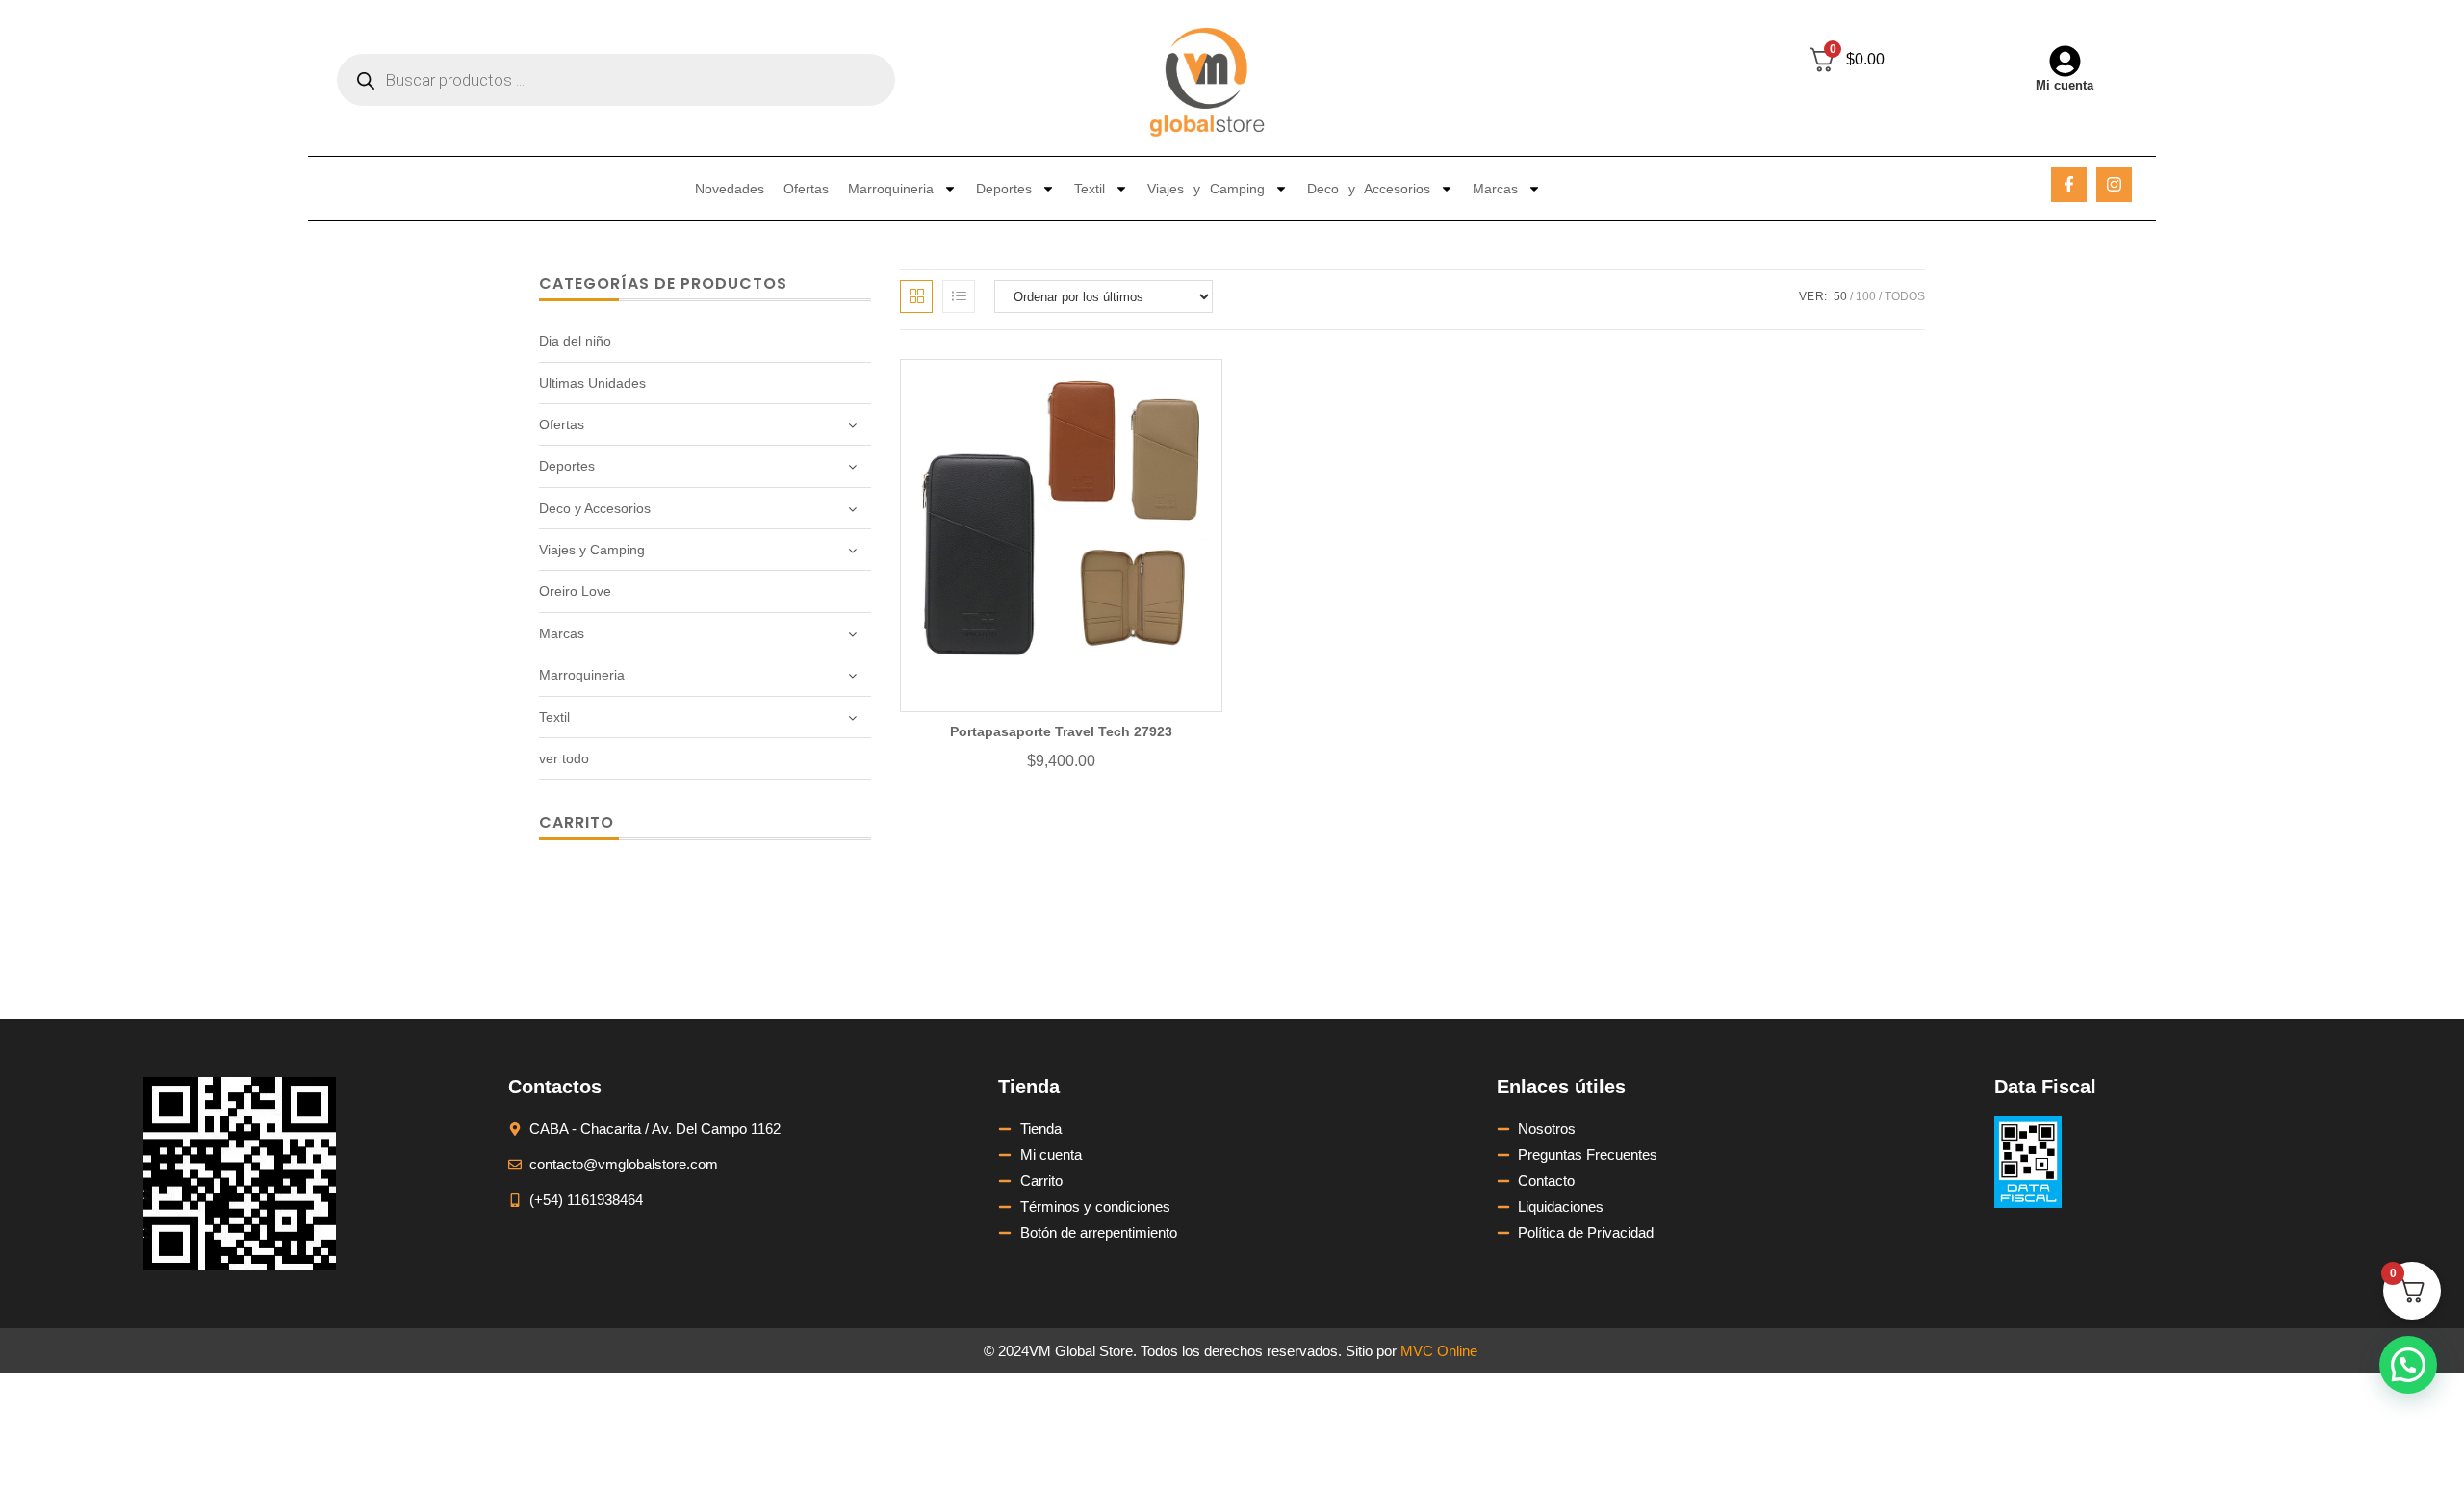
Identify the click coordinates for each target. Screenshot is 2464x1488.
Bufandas (915, 1015)
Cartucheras (924, 974)
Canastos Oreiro (1176, 938)
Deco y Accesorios (1369, 189)
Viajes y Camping (1206, 189)
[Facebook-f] (2069, 184)
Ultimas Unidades (592, 383)
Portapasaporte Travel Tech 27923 (1061, 731)
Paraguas (916, 990)
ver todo (564, 758)
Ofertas (806, 189)
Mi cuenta (2065, 85)
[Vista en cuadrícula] (916, 296)
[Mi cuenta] (2065, 61)
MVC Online (1439, 1351)
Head (903, 974)
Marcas (1495, 189)
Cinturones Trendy (1182, 997)
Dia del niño (575, 341)
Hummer (913, 1015)
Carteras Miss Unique (1192, 980)
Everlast (911, 932)
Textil (1090, 189)
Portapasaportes (1416, 1003)
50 (1840, 296)
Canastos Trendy (1178, 980)
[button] (2408, 1365)
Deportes (1004, 189)
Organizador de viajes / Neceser (1437, 955)
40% (900, 932)
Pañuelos (915, 932)
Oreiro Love (575, 591)
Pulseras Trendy (1415, 944)
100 (1866, 296)
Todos (1905, 296)
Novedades (730, 189)
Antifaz (907, 974)
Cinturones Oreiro (1181, 955)
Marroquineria (891, 189)
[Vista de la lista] (959, 296)
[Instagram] (2114, 184)
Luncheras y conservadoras (971, 1015)
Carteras (913, 932)
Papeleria (915, 949)
